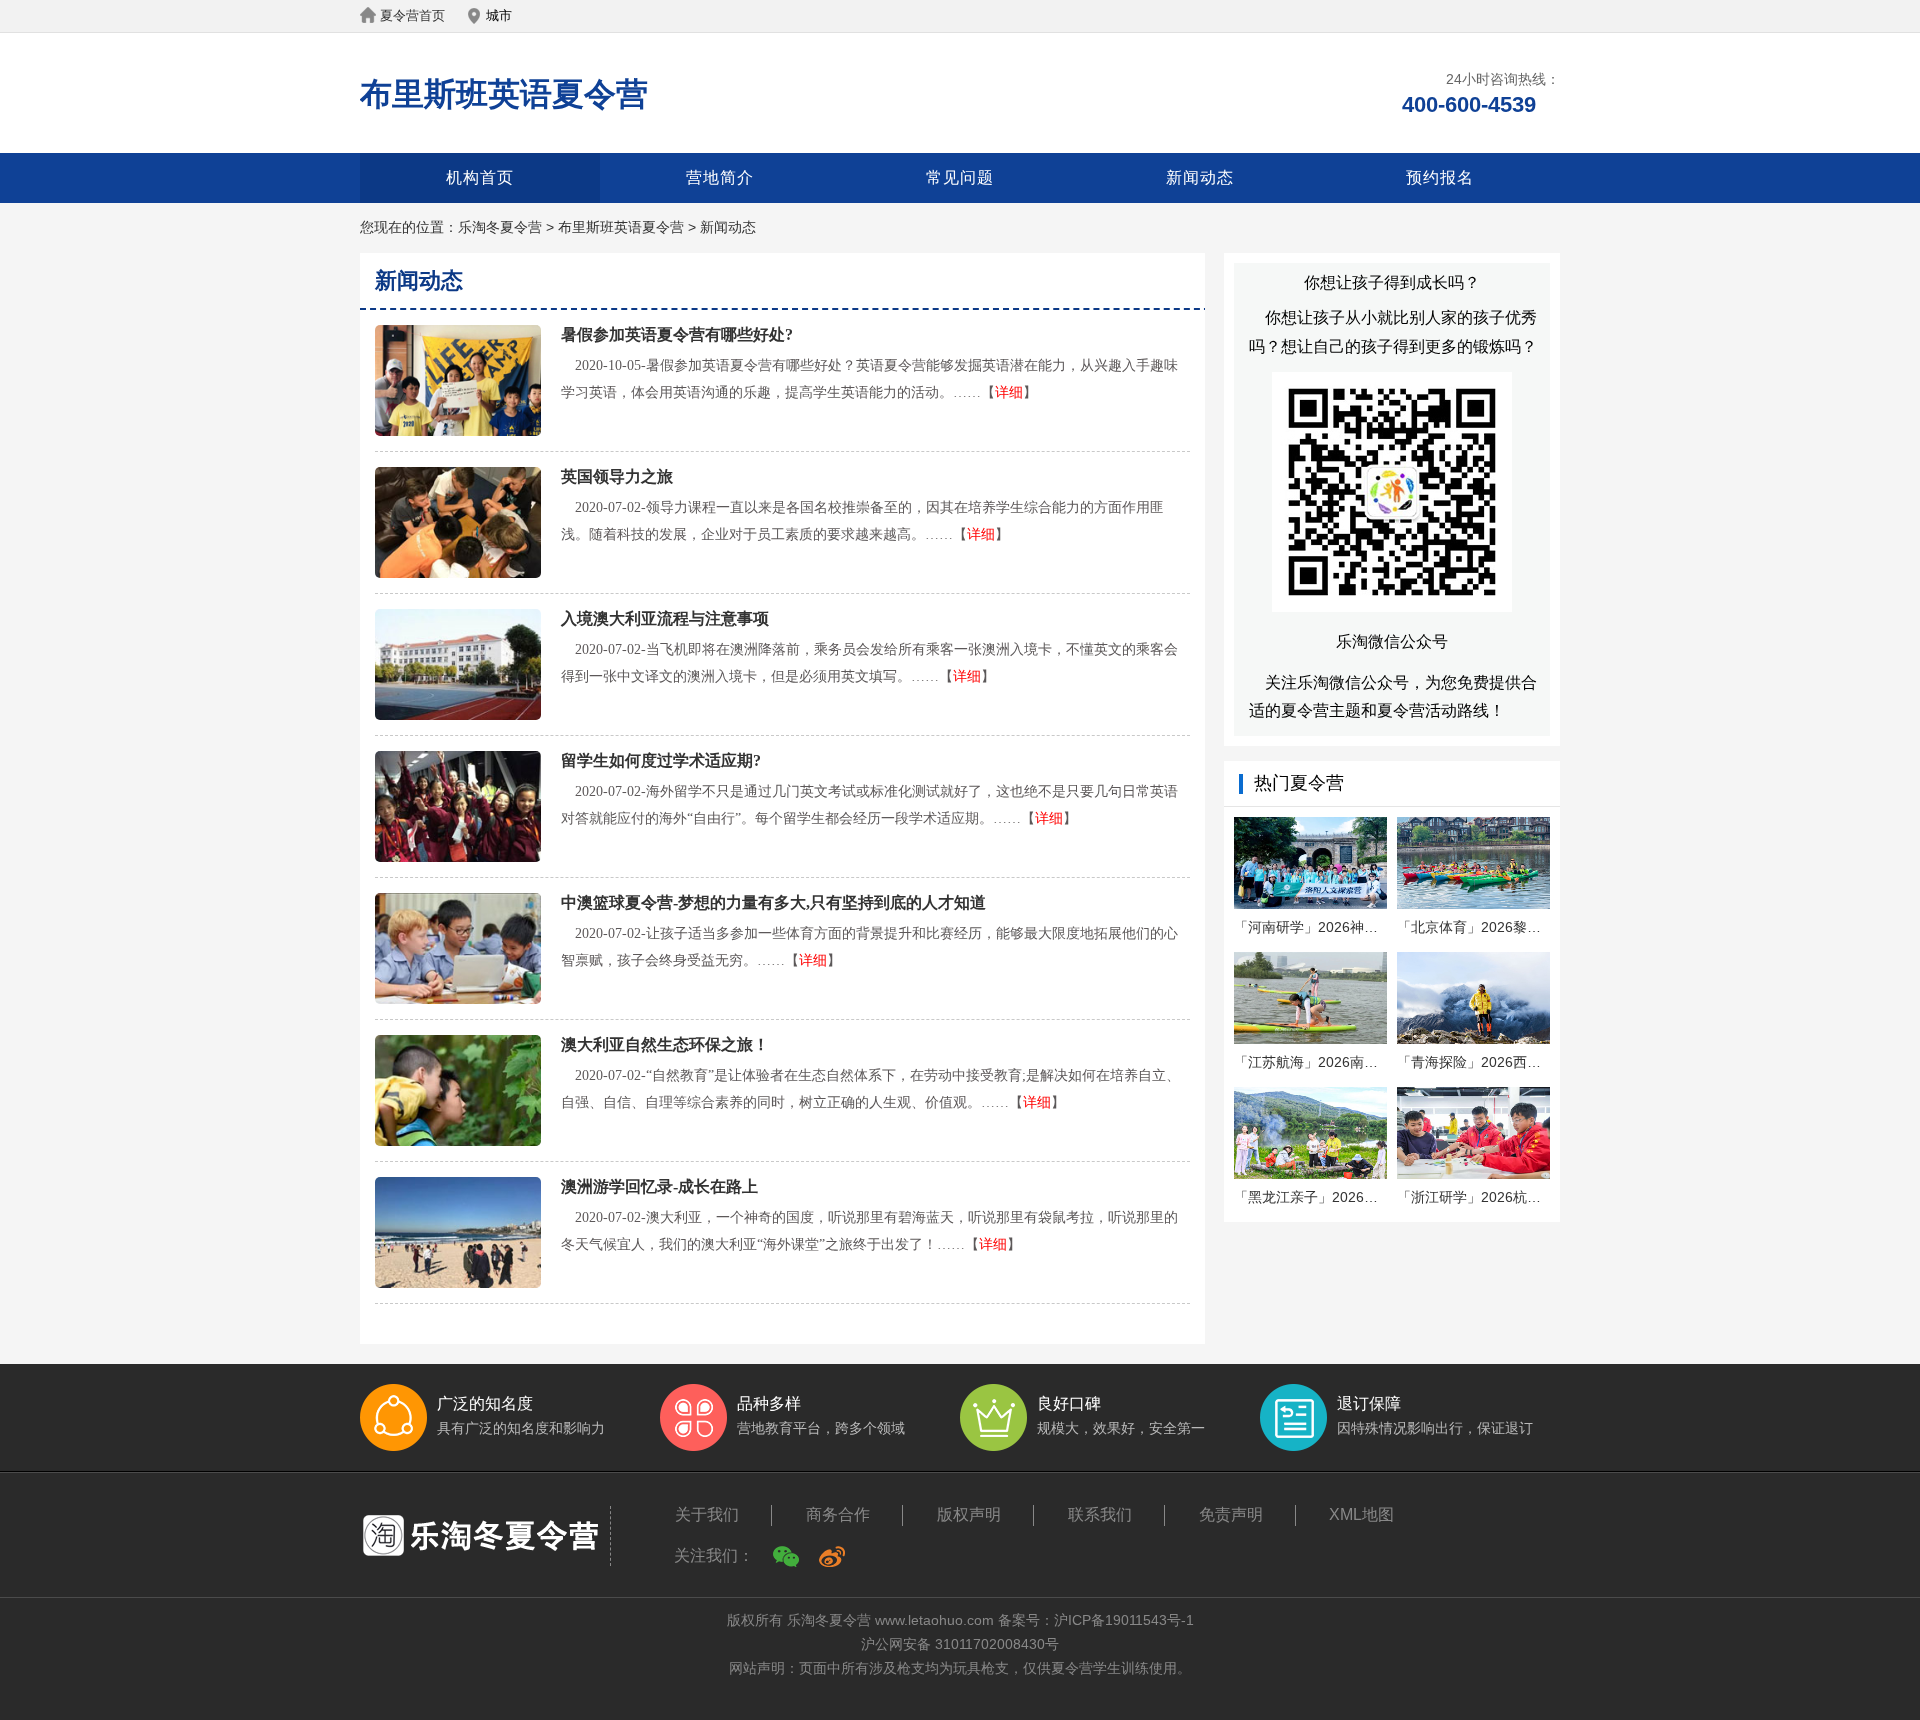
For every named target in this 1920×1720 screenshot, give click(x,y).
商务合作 (838, 1514)
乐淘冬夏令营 (500, 227)
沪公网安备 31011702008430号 (960, 1644)
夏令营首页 (412, 15)
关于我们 (707, 1514)
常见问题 (960, 177)
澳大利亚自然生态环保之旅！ (665, 1044)
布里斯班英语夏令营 (504, 94)
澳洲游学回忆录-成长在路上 (659, 1186)
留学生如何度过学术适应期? (661, 760)
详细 (1009, 392)
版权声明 (969, 1514)
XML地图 (1361, 1514)
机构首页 (480, 177)
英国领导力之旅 (617, 476)
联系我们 (1100, 1514)
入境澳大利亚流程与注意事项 (665, 618)
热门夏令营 (1299, 783)
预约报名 (1440, 177)
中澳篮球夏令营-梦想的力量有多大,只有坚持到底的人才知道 (773, 902)
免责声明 (1231, 1514)
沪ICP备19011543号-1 (1124, 1620)
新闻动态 (1200, 177)
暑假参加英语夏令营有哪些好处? (677, 334)
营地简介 (720, 177)
